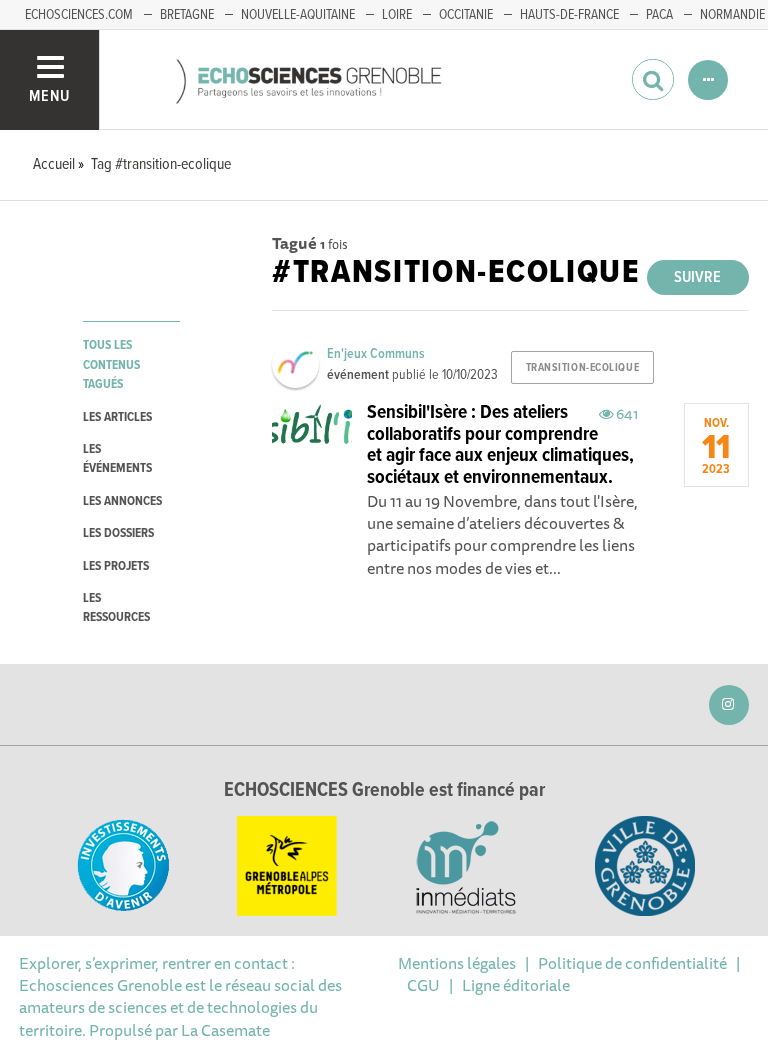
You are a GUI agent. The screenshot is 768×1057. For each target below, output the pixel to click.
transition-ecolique (583, 368)
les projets (116, 566)
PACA (659, 15)
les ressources (116, 608)
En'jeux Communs (376, 354)
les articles (117, 417)
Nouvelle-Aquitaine (298, 15)
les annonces (122, 501)
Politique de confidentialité (632, 963)
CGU (423, 985)
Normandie (732, 15)
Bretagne (187, 15)
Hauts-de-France (569, 15)
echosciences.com (79, 15)
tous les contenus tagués (111, 365)
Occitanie (466, 15)
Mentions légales (457, 963)
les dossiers (118, 533)
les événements (117, 459)
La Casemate (225, 1030)
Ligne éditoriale (516, 985)
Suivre (697, 277)
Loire (397, 15)
